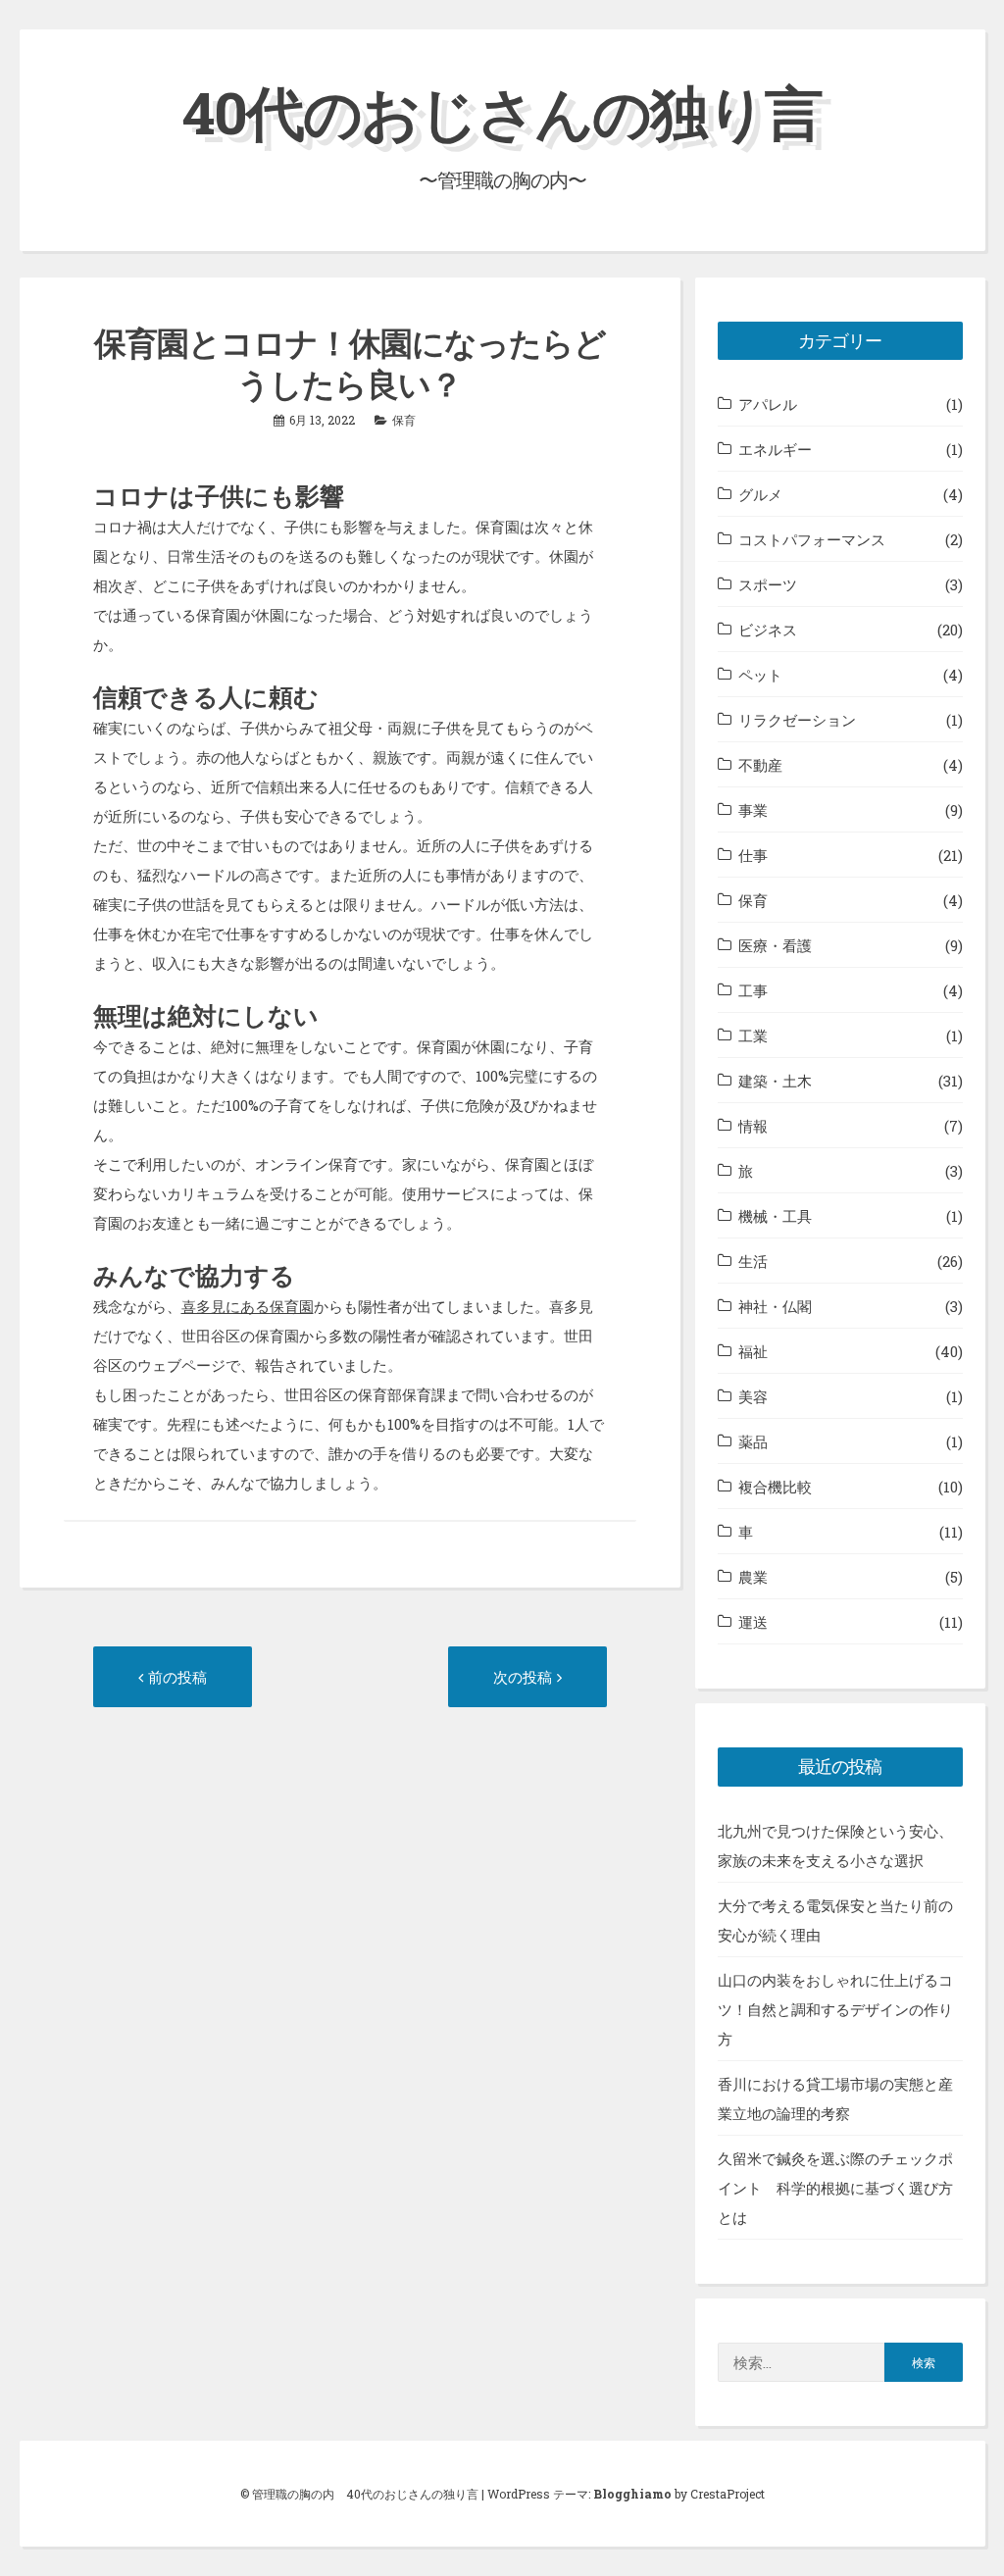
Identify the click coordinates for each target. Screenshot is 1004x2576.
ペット (760, 675)
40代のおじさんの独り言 (502, 111)
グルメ (760, 494)
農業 (753, 1577)
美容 (753, 1396)
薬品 (753, 1441)
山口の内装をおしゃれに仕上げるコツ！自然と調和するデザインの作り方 (835, 2009)
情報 (753, 1126)
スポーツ (768, 584)
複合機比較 (775, 1487)
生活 (753, 1261)
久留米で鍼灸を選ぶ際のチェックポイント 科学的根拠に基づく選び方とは (835, 2188)
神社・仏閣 (775, 1306)
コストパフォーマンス (812, 539)
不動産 (760, 765)
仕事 (753, 855)
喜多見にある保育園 (248, 1306)
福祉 (753, 1351)
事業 (753, 810)
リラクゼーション (797, 720)
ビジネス (768, 630)
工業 (753, 1035)
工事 (753, 990)
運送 (753, 1622)
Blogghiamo (632, 2494)
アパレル (768, 404)
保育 (404, 420)
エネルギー (775, 449)
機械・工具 (775, 1216)
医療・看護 (775, 945)
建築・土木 (775, 1081)
